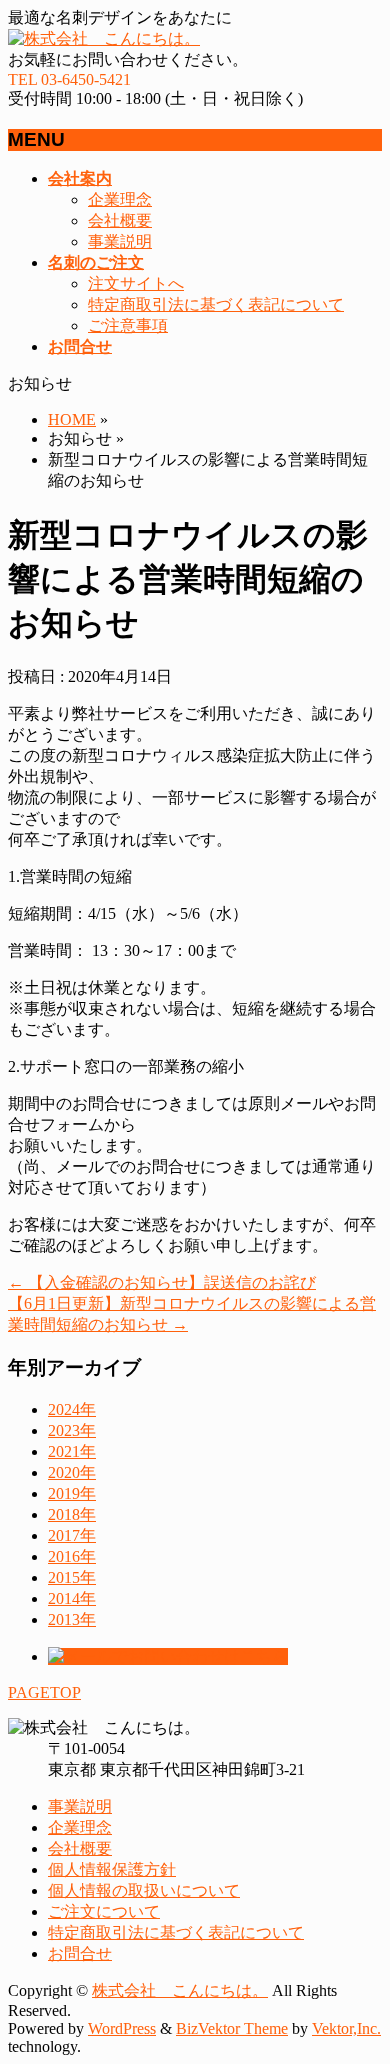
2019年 (72, 1493)
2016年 (72, 1556)
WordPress (122, 2028)
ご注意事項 (128, 325)
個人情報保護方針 (112, 1869)
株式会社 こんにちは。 (180, 1990)
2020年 (72, 1472)
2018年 (72, 1514)
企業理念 (120, 199)
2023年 (72, 1430)
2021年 (72, 1451)
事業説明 (120, 241)
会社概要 (120, 220)
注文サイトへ (136, 283)
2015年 (72, 1577)
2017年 (72, 1535)
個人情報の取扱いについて (144, 1890)
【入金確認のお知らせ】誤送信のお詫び (162, 1282)
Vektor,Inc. (346, 2028)
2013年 (72, 1619)
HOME (72, 419)
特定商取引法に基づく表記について (216, 304)
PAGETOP (44, 1692)
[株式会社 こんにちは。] (104, 38)
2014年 (72, 1598)
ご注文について (104, 1911)
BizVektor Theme (232, 2028)
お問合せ (80, 1953)
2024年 (72, 1409)
